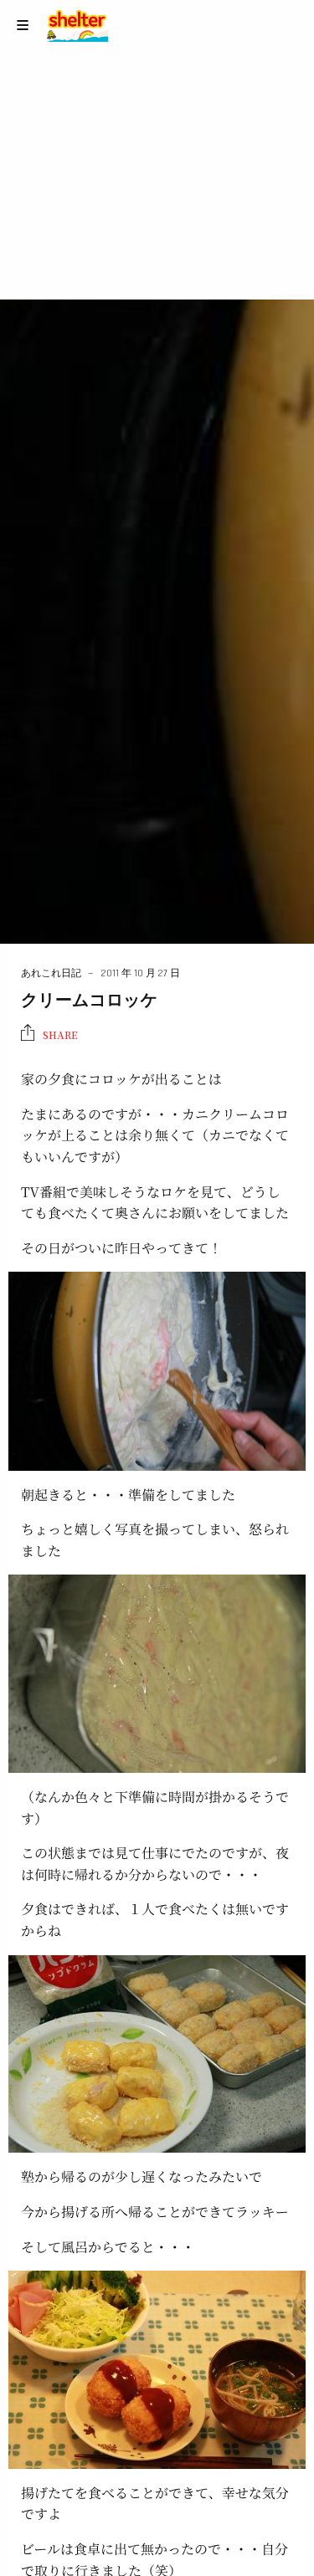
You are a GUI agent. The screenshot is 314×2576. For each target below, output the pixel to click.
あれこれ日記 (51, 973)
